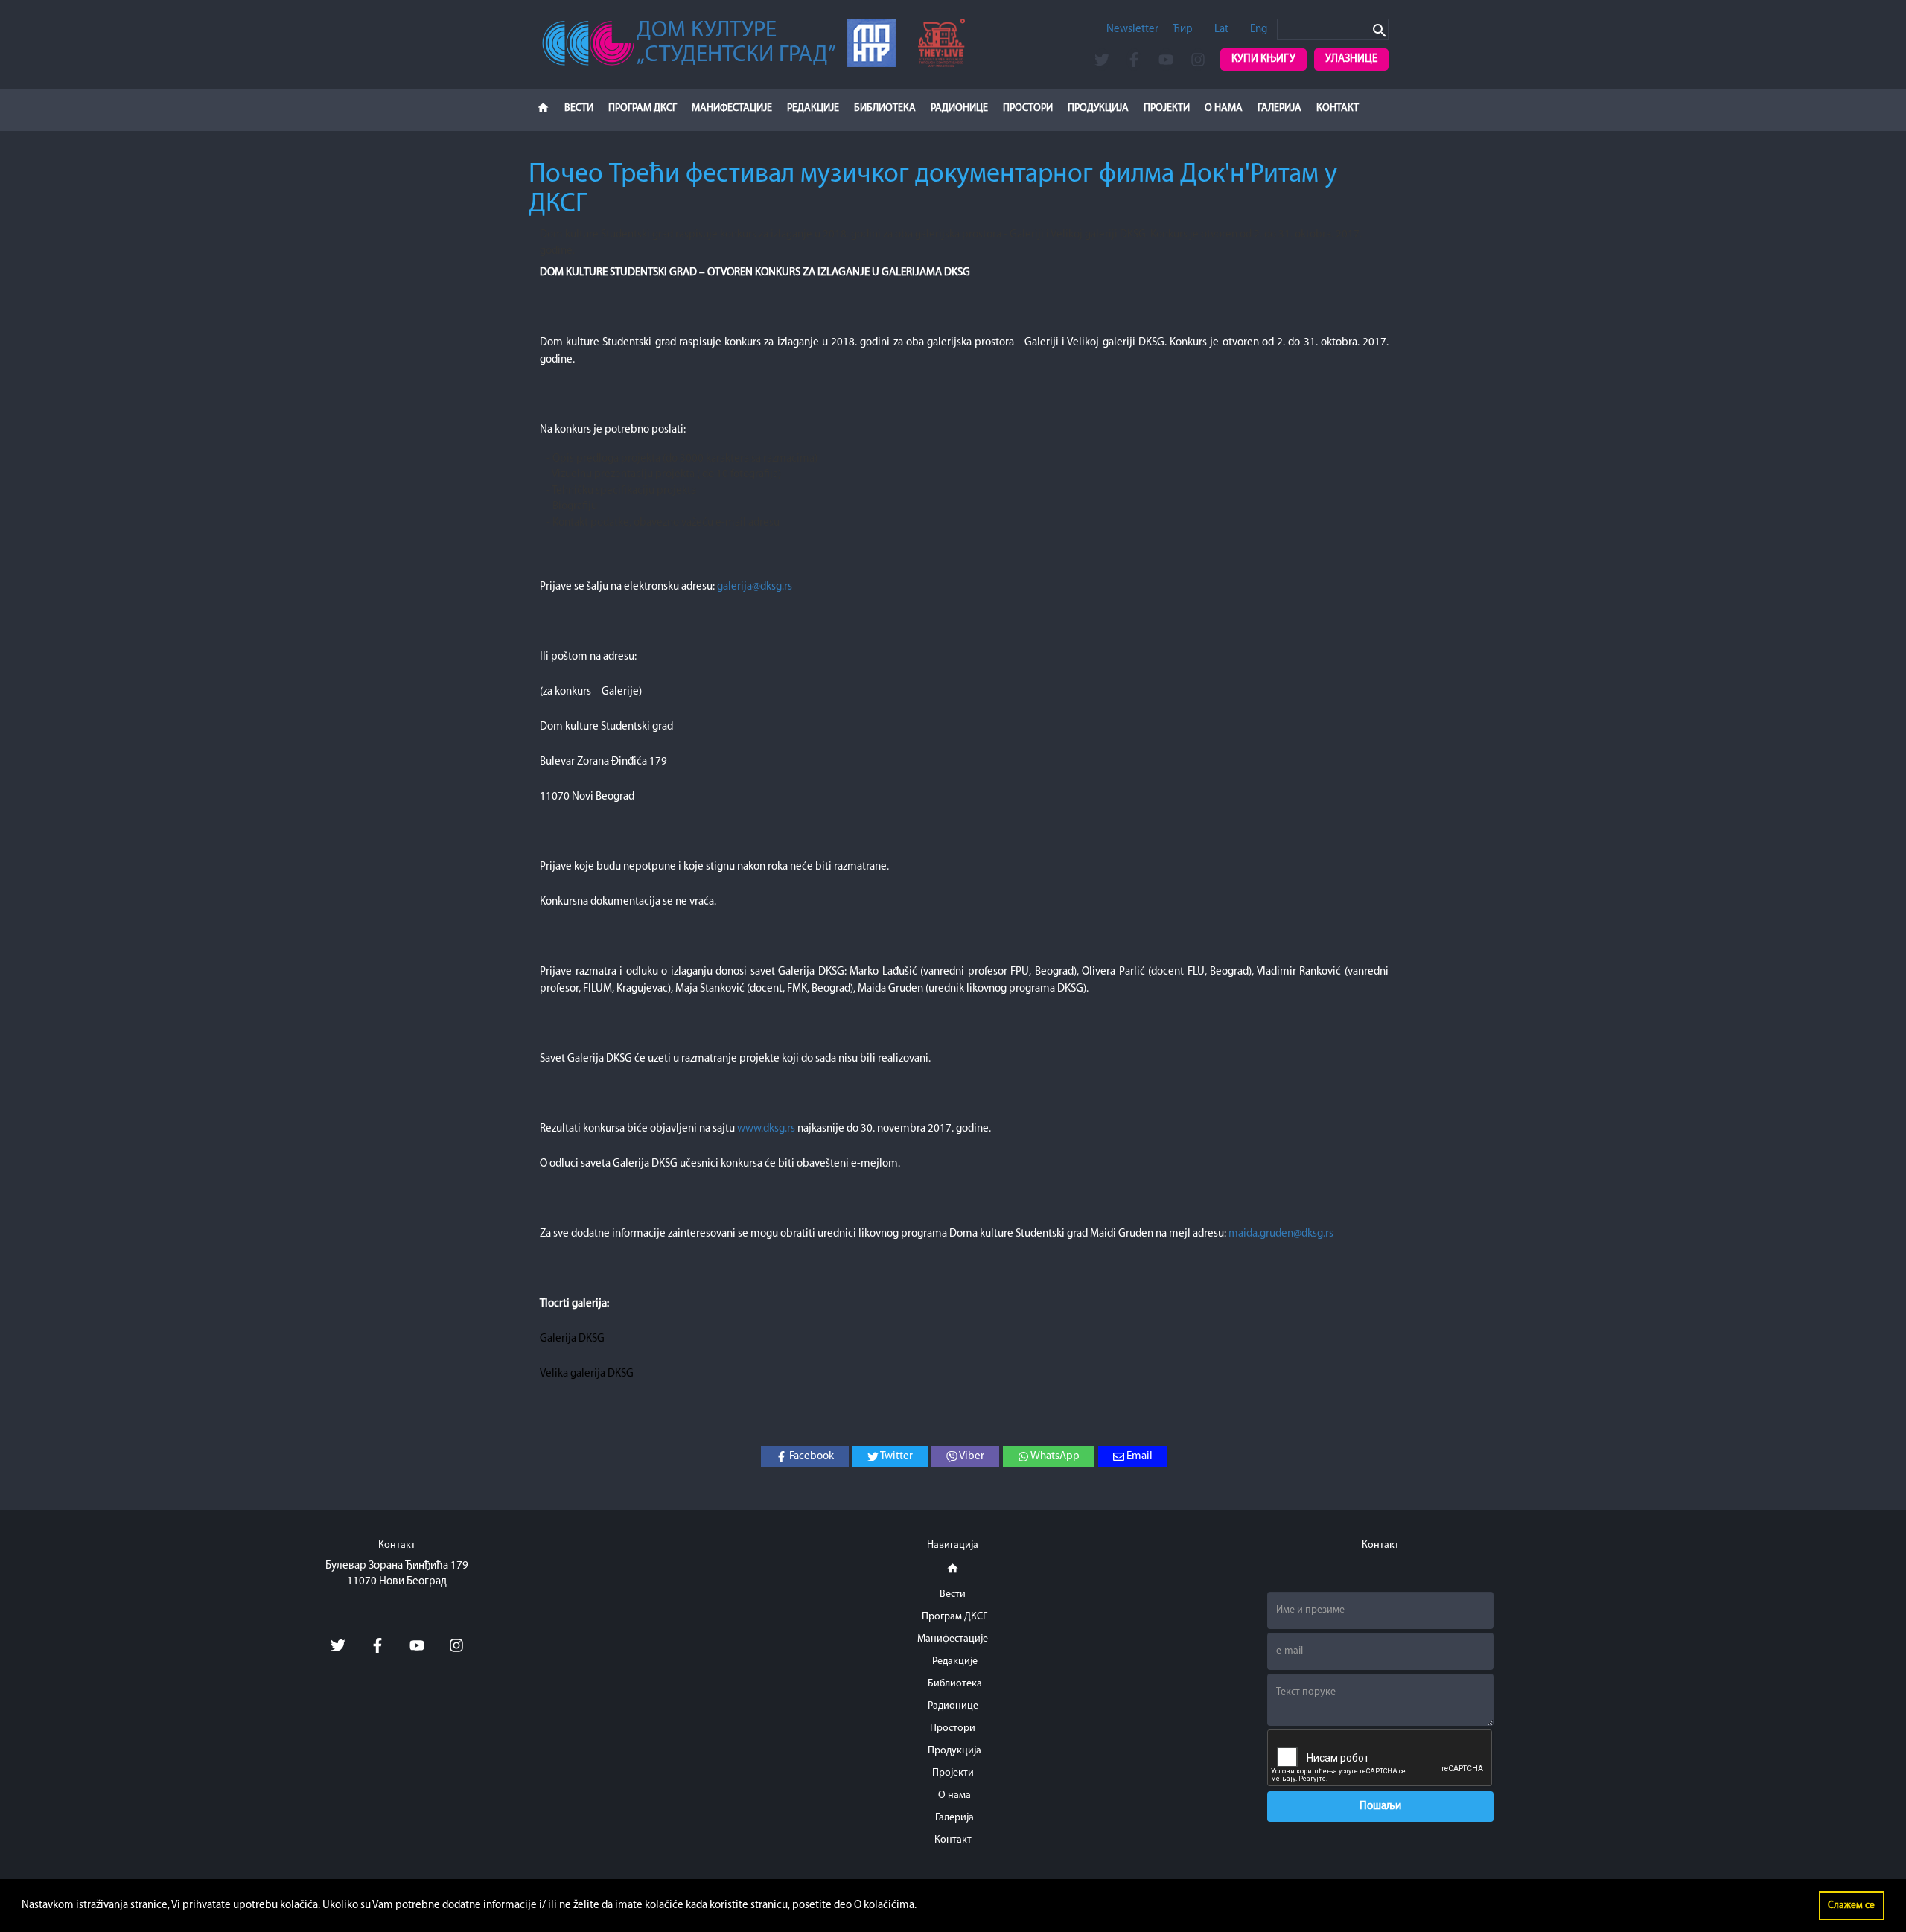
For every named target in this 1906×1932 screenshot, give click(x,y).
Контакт (1338, 108)
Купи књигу (1263, 59)
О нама (1224, 108)
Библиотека (885, 108)
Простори (1028, 108)
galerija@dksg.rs (755, 587)
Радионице (959, 108)
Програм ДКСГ (643, 108)
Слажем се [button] (1851, 1906)
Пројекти (1167, 108)
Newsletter (1132, 29)
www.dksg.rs (766, 1129)
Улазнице (1351, 59)
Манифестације (732, 108)
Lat (1221, 29)
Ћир (1183, 29)
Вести (579, 108)
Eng (1259, 29)
